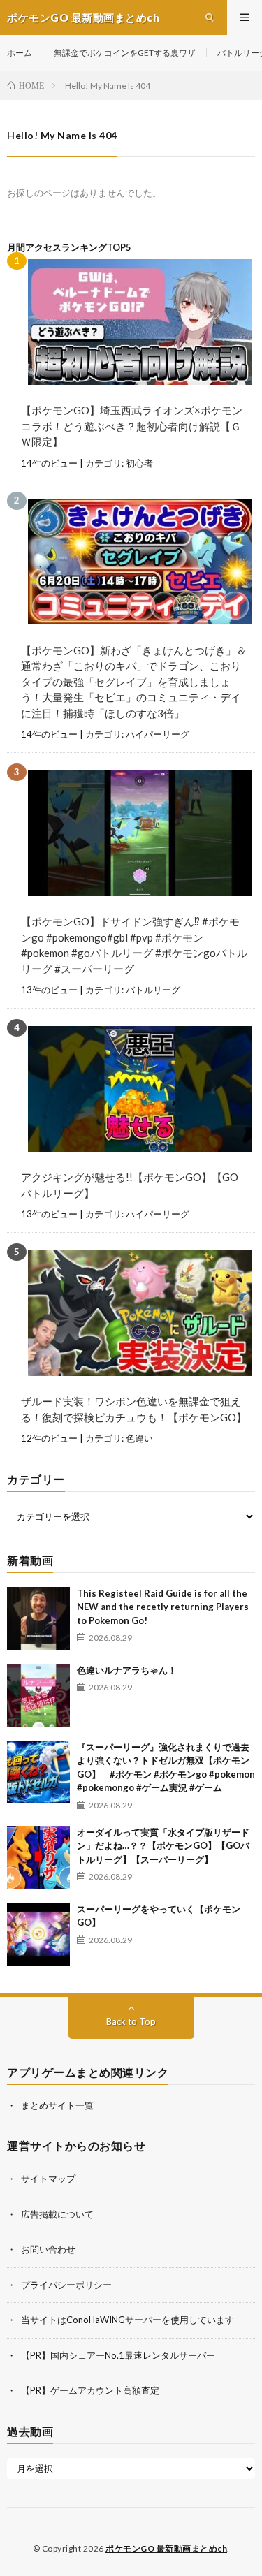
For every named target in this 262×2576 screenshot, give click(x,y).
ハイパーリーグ (158, 734)
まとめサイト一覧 (57, 2105)
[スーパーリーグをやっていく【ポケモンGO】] (38, 1934)
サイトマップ (48, 2179)
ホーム (20, 53)
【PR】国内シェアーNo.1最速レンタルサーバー (118, 2355)
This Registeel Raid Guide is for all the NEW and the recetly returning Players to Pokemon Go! (163, 1607)
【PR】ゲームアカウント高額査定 (90, 2390)
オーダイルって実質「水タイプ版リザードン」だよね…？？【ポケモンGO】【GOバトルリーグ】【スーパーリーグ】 (163, 1846)
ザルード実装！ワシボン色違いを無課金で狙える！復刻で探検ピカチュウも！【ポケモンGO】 (134, 1409)
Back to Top (131, 2021)
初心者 (139, 463)
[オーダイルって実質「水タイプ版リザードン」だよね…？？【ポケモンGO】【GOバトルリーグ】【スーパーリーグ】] (38, 1857)
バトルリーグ (153, 990)
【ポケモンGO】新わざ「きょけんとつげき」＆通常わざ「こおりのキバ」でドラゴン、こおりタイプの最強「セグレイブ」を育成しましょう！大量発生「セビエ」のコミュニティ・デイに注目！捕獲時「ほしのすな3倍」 (134, 682)
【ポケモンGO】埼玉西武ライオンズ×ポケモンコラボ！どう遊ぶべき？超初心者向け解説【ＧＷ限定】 (132, 426)
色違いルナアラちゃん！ (127, 1670)
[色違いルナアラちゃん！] (38, 1695)
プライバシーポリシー (66, 2285)
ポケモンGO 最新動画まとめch (166, 2548)
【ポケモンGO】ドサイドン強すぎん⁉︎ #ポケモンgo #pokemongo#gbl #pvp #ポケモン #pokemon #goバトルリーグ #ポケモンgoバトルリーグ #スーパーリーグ (134, 945)
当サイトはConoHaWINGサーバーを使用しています (128, 2320)
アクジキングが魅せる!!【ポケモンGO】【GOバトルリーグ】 (130, 1185)
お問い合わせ (48, 2249)
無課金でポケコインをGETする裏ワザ (125, 53)
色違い (139, 1438)
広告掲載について (57, 2214)
